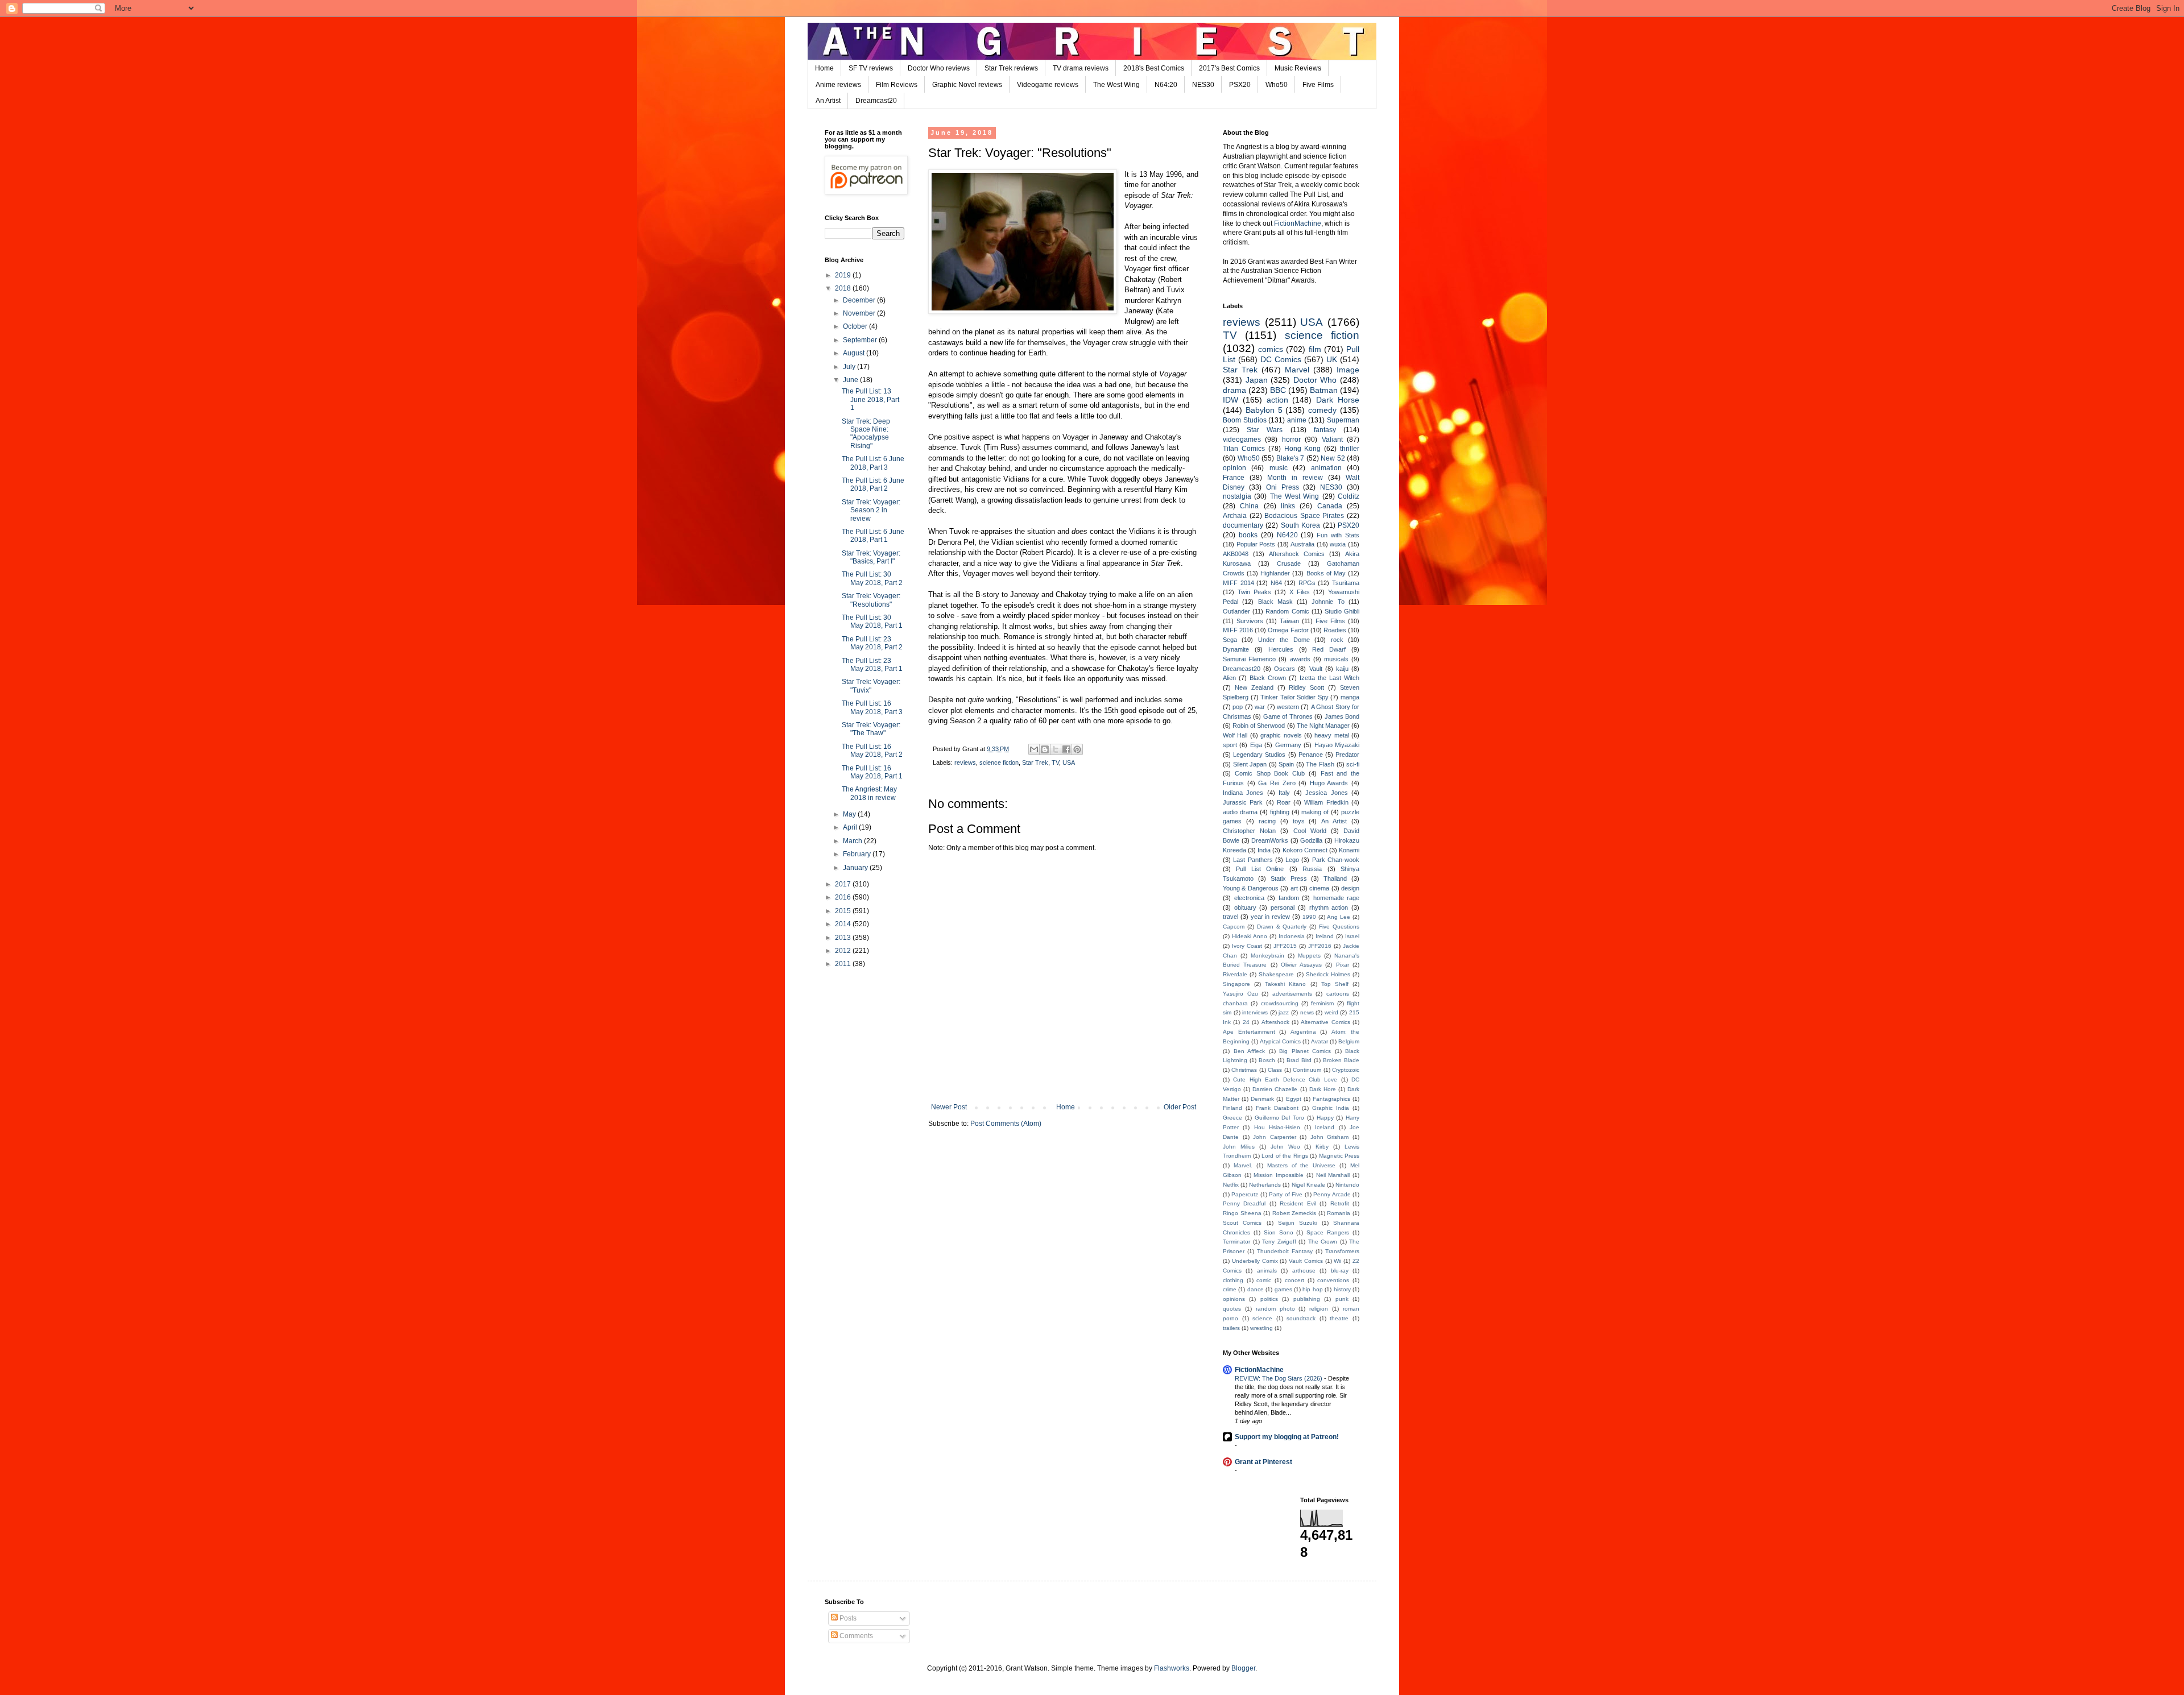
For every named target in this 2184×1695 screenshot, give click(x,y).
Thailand (1335, 878)
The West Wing (1116, 85)
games (1283, 1289)
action (1277, 400)
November (860, 313)
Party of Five (1286, 1194)
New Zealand (1254, 687)
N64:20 (1166, 85)
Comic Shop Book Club (1270, 773)
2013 (844, 938)
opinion (1234, 468)
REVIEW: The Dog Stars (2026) (1279, 1378)
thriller (1350, 449)
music (1279, 468)
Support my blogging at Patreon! (1287, 1437)
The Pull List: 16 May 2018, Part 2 (872, 751)
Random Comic (1287, 611)
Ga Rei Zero (1277, 783)
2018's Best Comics (1154, 68)
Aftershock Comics (1297, 554)
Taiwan (1289, 621)
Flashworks (1172, 1668)
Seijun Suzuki (1297, 1223)
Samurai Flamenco (1249, 659)
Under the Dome (1284, 640)
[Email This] (1034, 749)
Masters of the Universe (1302, 1165)
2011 (844, 964)
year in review (1271, 917)
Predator (1347, 755)
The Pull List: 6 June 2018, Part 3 (873, 463)
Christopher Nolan (1249, 831)
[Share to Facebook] (1066, 749)
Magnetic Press (1339, 1156)
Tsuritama (1346, 583)
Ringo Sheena (1242, 1213)
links (1288, 506)
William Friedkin (1326, 802)
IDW (1230, 400)
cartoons (1338, 994)
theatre (1339, 1318)
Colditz (1349, 496)
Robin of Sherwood (1259, 726)
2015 (844, 911)
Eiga (1256, 745)
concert (1294, 1280)
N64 (1276, 583)
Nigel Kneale (1308, 1185)
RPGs (1307, 583)
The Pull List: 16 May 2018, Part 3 (872, 707)
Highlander (1275, 573)
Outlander (1236, 611)
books (1248, 535)
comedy (1322, 410)
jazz (1284, 1012)
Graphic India (1331, 1108)
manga (1350, 697)
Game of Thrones (1288, 716)
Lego (1292, 860)
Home (824, 68)
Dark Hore (1323, 1089)
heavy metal (1331, 735)
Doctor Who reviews (939, 68)
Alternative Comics (1325, 1022)
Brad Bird (1299, 1060)
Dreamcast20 (876, 101)
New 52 (1333, 458)
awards (1300, 659)
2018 (844, 288)
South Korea (1300, 525)
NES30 (1203, 85)
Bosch (1267, 1060)
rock (1337, 640)
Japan (1257, 380)
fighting (1280, 812)
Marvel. (1243, 1165)
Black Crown (1268, 678)
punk (1342, 1299)
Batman (1324, 390)
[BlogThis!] (1045, 749)
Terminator (1236, 1242)
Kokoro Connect (1305, 850)
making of (1315, 812)
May (850, 814)
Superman (1343, 420)
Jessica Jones (1326, 793)
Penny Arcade (1332, 1194)
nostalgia (1237, 496)
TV (1055, 762)
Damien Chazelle (1275, 1089)
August (855, 353)
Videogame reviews (1048, 85)
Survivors (1250, 621)
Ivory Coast (1247, 946)
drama (1234, 390)
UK (1332, 359)
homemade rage (1337, 898)
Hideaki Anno (1250, 936)
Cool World (1310, 831)
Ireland (1325, 936)
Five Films (1318, 85)
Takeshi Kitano (1285, 984)
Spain (1286, 764)
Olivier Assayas (1301, 965)
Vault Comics (1306, 1261)
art (1294, 888)
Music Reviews (1298, 68)
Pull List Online (1260, 869)
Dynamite (1236, 649)
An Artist (828, 101)
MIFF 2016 (1238, 630)
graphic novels (1281, 735)
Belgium (1349, 1041)
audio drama (1240, 812)
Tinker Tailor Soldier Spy (1294, 697)
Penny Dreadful (1244, 1203)
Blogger (1243, 1668)
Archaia (1235, 516)
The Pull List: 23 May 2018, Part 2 (872, 643)
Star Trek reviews (1011, 68)
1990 (1309, 917)
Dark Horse (1338, 400)
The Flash (1320, 764)
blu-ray (1340, 1271)
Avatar (1319, 1041)
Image (1348, 370)
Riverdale (1235, 974)
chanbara (1235, 1003)
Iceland (1325, 1127)
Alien (1229, 678)
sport (1230, 745)
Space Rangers (1328, 1232)
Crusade (1289, 563)
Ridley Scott (1306, 687)
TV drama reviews (1081, 68)
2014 (844, 924)
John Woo (1285, 1147)
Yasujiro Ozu (1240, 994)
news (1307, 1012)
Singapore (1236, 984)
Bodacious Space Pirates (1304, 516)
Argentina (1303, 1032)
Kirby (1322, 1147)
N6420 (1287, 535)
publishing (1307, 1299)
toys (1299, 821)
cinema (1319, 888)
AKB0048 (1236, 554)
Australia (1302, 544)
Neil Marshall (1333, 1175)
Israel (1352, 936)
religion (1319, 1309)
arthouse (1304, 1271)
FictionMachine (1298, 223)
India (1264, 850)
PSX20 (1240, 85)
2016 (844, 897)
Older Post (1180, 1107)
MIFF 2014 (1238, 583)
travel (1230, 917)
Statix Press (1289, 878)
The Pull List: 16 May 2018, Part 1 (872, 772)
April (851, 827)
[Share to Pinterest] (1077, 749)
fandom (1289, 898)
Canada (1330, 506)
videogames (1242, 440)
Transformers (1342, 1251)
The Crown (1323, 1242)
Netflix (1231, 1185)
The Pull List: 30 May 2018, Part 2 (872, 578)
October (856, 326)
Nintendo (1347, 1185)
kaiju (1342, 669)
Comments (855, 1636)
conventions (1333, 1280)
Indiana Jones (1243, 793)
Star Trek (1035, 762)
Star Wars (1265, 430)
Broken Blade (1341, 1060)
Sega (1230, 640)
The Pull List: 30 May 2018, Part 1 (872, 621)
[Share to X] (1056, 749)
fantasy (1325, 430)
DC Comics (1281, 359)
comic (1264, 1280)
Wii (1337, 1261)
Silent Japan (1250, 764)
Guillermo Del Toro (1280, 1118)
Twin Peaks (1254, 592)
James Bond (1342, 716)
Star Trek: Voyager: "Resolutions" (871, 600)
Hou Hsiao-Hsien (1277, 1127)
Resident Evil (1298, 1203)
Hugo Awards (1329, 783)
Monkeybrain (1267, 956)
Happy (1325, 1118)
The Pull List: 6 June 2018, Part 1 (873, 536)
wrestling (1261, 1328)
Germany (1288, 745)
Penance (1311, 755)
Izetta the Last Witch (1329, 678)
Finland (1232, 1108)
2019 (844, 275)
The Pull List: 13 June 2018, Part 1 (870, 399)
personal (1283, 907)
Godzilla (1311, 840)
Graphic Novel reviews (967, 85)
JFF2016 (1320, 946)
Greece (1232, 1118)
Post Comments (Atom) (1006, 1124)
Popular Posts (1256, 544)
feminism (1322, 1003)
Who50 (1277, 85)
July (850, 367)
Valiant (1332, 440)
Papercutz (1245, 1194)
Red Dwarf (1329, 649)
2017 (844, 884)
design (1350, 888)
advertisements (1292, 994)
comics (1271, 349)
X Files (1300, 592)
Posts (847, 1618)
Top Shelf (1335, 984)
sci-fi (1353, 764)
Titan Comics (1244, 449)
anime (1297, 420)
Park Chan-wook (1336, 860)
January (856, 868)
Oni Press (1283, 487)
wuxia (1338, 544)
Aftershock (1275, 1022)
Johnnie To (1328, 602)
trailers (1231, 1328)
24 (1246, 1022)
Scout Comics (1242, 1223)
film (1315, 349)
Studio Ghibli (1342, 611)
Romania (1339, 1213)
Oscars (1285, 669)
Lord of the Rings (1285, 1156)
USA (1069, 762)
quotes (1232, 1309)
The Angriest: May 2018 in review (869, 793)
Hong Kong (1303, 449)
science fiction (999, 762)
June (851, 380)
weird (1331, 1012)
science (1262, 1318)
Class (1275, 1070)
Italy (1284, 793)
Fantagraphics (1331, 1099)
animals (1267, 1271)
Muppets (1309, 956)
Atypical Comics (1280, 1041)
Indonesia (1292, 936)
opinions (1234, 1299)
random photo (1275, 1309)
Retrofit (1340, 1203)
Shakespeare (1276, 974)
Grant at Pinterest (1263, 1462)
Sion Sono (1279, 1232)
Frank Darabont (1277, 1108)
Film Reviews (897, 85)
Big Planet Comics (1305, 1051)
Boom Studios (1245, 420)
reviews (965, 762)
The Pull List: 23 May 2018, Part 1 (872, 665)
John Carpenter (1275, 1137)
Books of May (1326, 573)
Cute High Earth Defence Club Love (1285, 1079)
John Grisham (1330, 1137)
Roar (1284, 802)
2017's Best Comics (1229, 68)
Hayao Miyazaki (1337, 745)
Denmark (1262, 1099)
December (860, 300)
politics (1269, 1299)
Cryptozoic (1346, 1070)
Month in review (1295, 478)
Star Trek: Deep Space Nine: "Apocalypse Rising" (866, 434)
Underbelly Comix (1255, 1261)
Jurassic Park (1243, 802)
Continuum (1307, 1070)
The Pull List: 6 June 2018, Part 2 (873, 484)
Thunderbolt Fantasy (1285, 1251)
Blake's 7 (1290, 458)
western (1288, 707)
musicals (1336, 659)
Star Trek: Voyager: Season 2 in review (871, 510)
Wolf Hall (1235, 735)
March (853, 841)
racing (1267, 821)
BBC (1278, 390)
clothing (1233, 1280)
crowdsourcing (1280, 1003)
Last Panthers (1253, 860)
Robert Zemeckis (1294, 1213)
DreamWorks (1270, 840)
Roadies (1335, 630)
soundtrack (1301, 1318)
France (1234, 478)
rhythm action (1329, 907)
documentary (1243, 525)
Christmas (1244, 1070)
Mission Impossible (1279, 1175)
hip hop (1312, 1289)
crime (1230, 1289)
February (858, 854)
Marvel (1297, 370)
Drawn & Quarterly (1282, 927)
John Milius (1239, 1147)
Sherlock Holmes (1328, 974)
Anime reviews (838, 85)
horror (1291, 440)
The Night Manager (1323, 726)
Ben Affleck (1250, 1051)
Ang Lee (1339, 917)
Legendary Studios (1259, 755)
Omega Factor (1288, 630)
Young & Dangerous (1251, 888)
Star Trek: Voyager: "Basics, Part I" (871, 557)
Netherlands (1265, 1185)
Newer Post (949, 1107)
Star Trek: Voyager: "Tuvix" (871, 686)
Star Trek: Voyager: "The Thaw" (871, 729)
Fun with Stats (1338, 535)
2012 (844, 951)
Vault (1316, 669)
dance (1256, 1289)
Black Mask (1275, 602)
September (861, 340)
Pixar (1343, 965)
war (1260, 707)
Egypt (1294, 1099)
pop (1238, 707)
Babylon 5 (1264, 410)
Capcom (1234, 927)
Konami (1349, 850)
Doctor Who (1315, 380)
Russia (1312, 869)
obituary (1245, 907)
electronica (1249, 898)
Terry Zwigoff (1279, 1242)
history (1342, 1289)
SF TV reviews (871, 68)
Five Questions (1339, 927)
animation (1326, 468)
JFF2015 (1285, 946)
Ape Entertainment (1249, 1032)
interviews (1255, 1012)
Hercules (1281, 649)
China (1249, 506)
